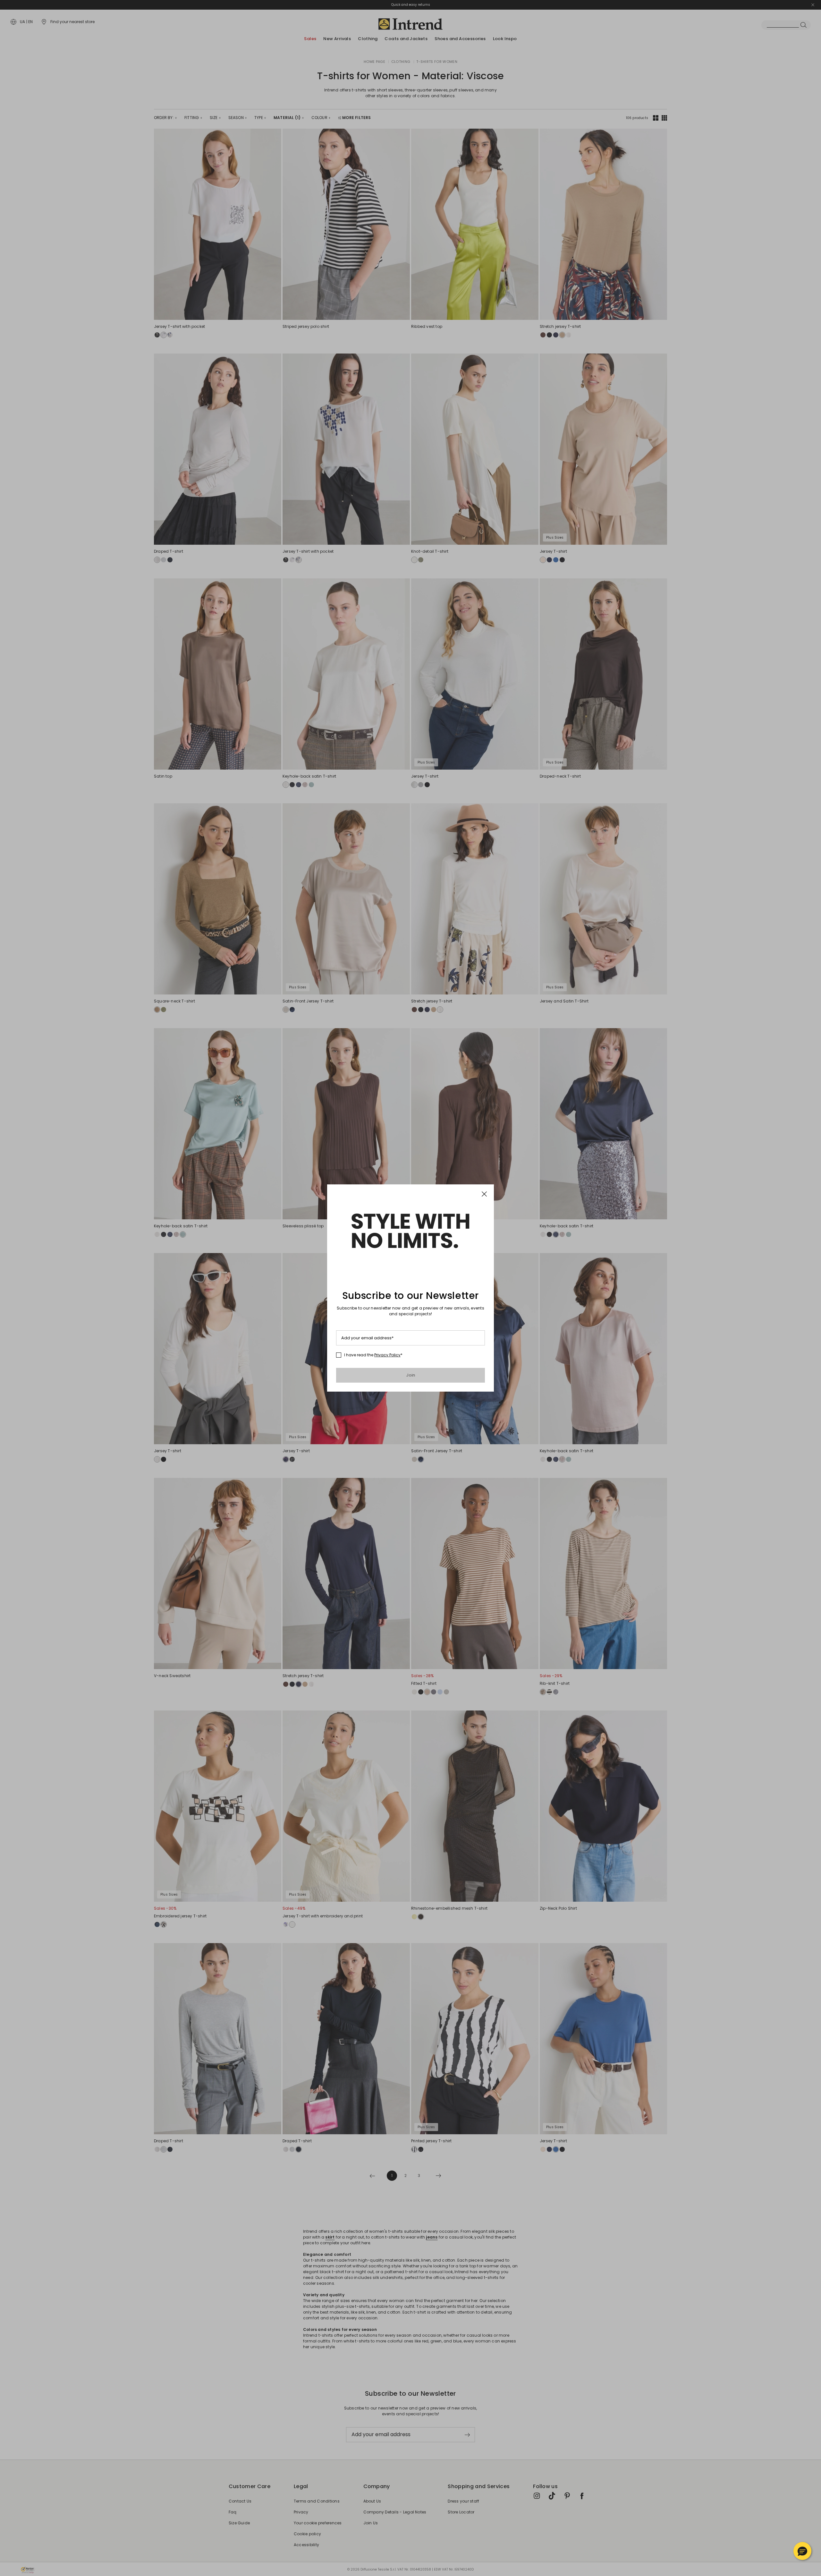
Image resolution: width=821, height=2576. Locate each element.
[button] (802, 2551)
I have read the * (373, 1355)
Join (411, 1375)
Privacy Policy (387, 1355)
